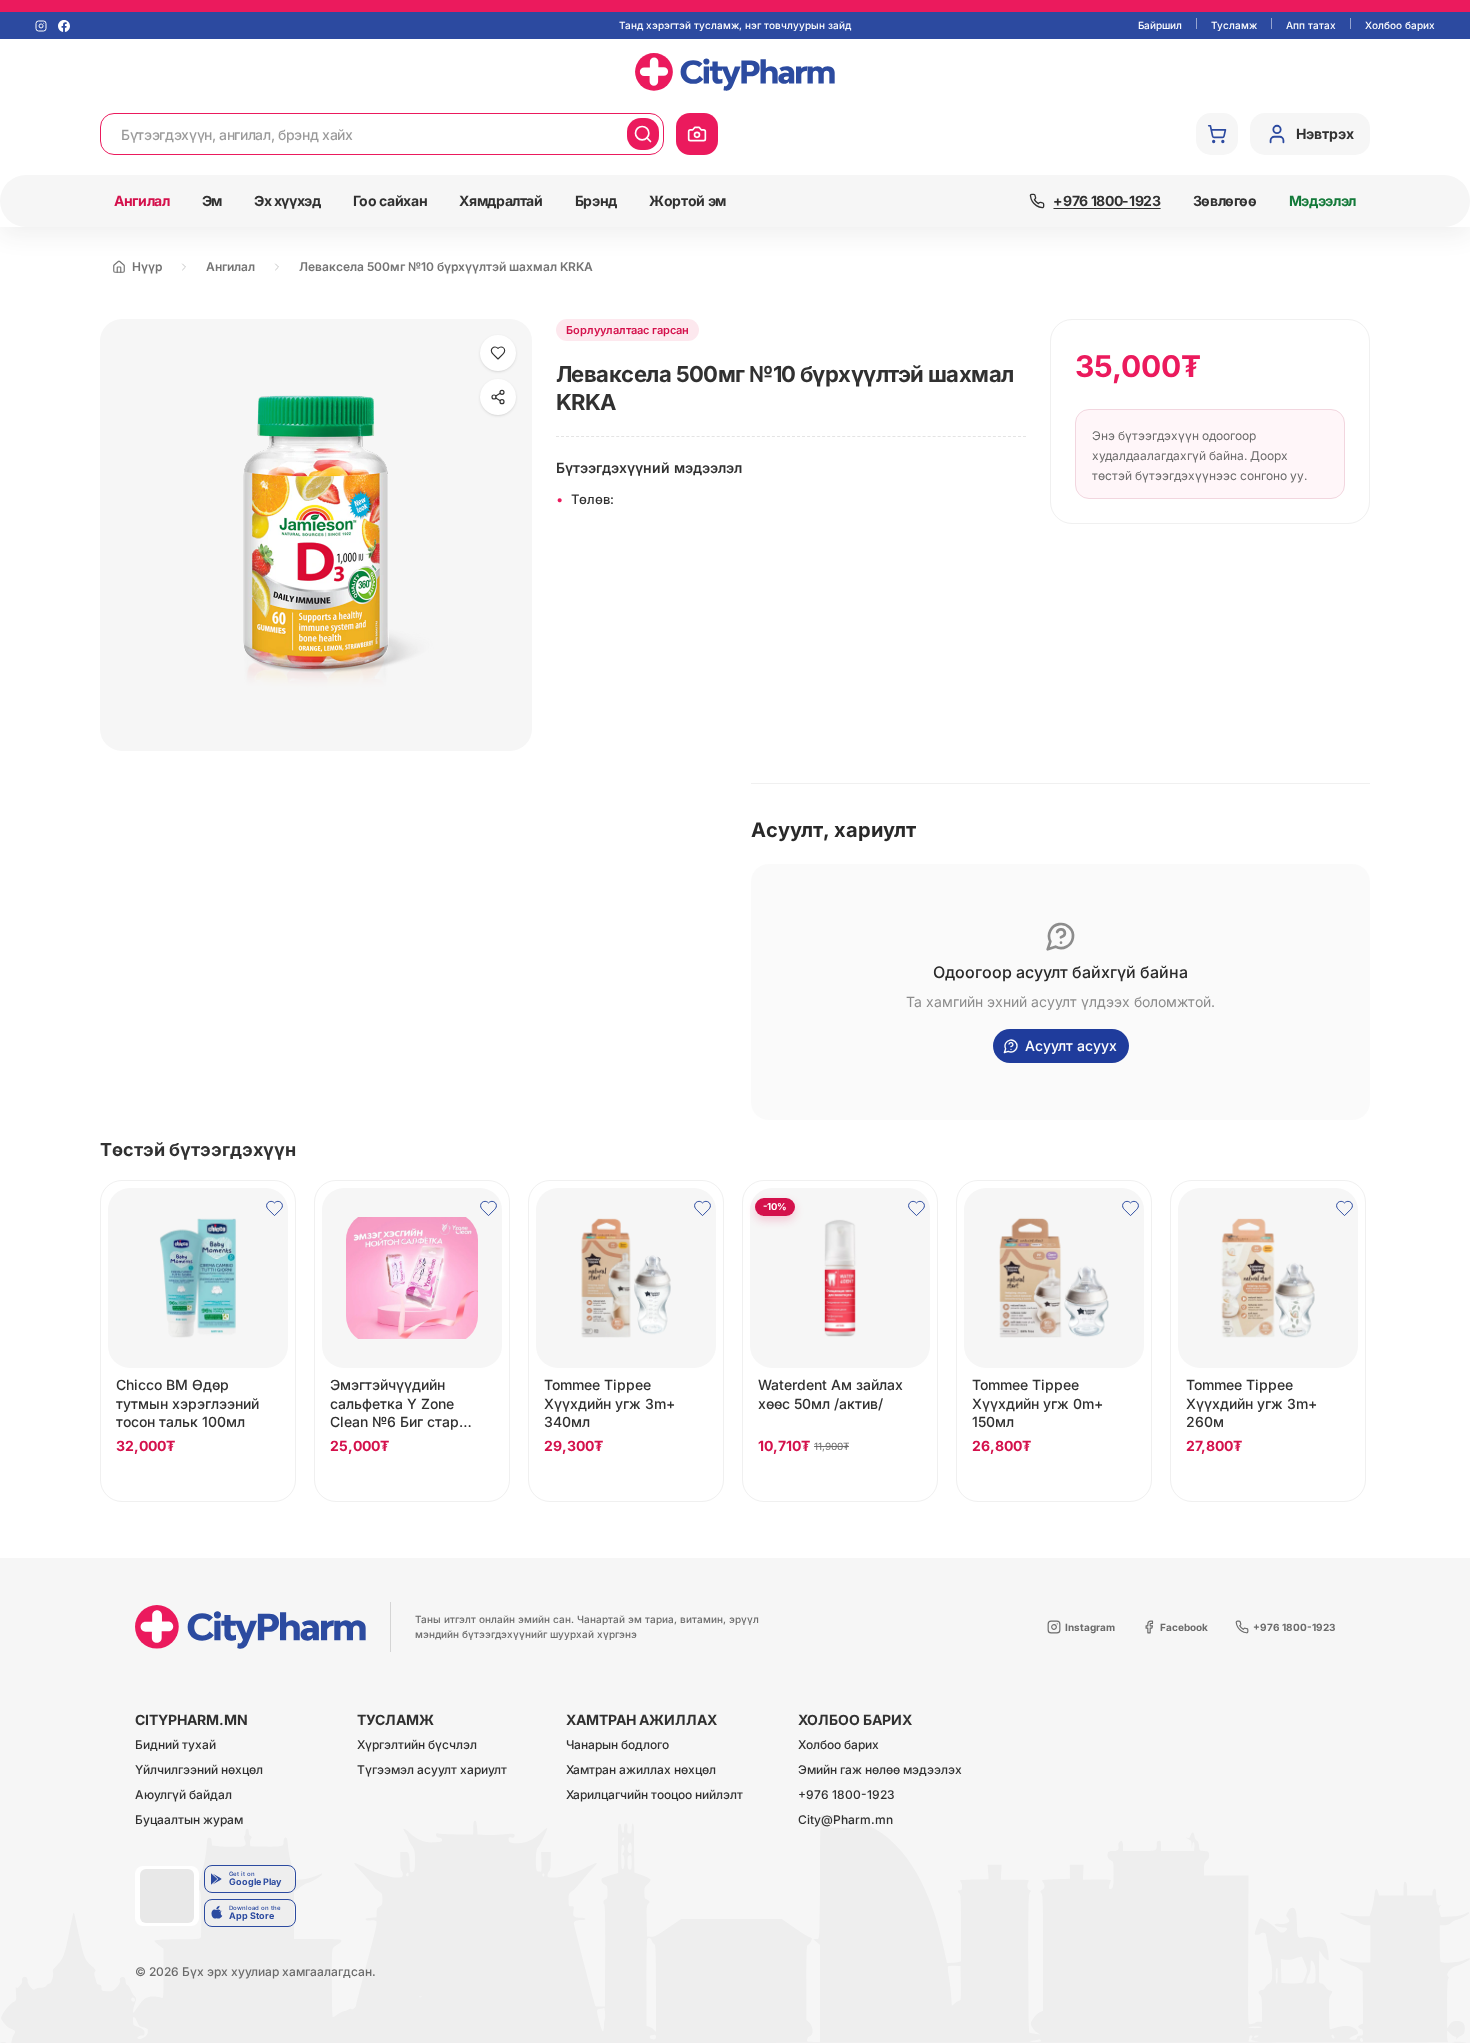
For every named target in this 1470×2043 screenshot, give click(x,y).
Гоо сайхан (390, 200)
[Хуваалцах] (498, 397)
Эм (212, 200)
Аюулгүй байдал (183, 1795)
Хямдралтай (501, 200)
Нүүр (147, 266)
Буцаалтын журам (189, 1820)
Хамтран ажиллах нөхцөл (641, 1770)
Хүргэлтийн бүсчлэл (417, 1745)
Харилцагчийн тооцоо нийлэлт (654, 1795)
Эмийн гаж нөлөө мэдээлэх (880, 1770)
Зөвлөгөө (1225, 200)
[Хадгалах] (498, 353)
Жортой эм (687, 200)
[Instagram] (41, 26)
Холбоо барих (1400, 25)
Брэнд (596, 200)
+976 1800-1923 (846, 1795)
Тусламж (1234, 25)
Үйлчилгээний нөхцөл (199, 1770)
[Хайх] (643, 134)
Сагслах (198, 1481)
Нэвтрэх (1325, 133)
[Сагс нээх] (1217, 134)
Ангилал (142, 200)
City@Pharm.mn (845, 1820)
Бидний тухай (175, 1745)
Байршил (1160, 25)
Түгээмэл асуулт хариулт (432, 1770)
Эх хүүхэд (287, 200)
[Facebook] (64, 26)
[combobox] (364, 134)
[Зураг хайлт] (697, 134)
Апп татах (1311, 25)
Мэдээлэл (1322, 200)
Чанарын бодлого (617, 1745)
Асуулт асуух (1071, 1045)
